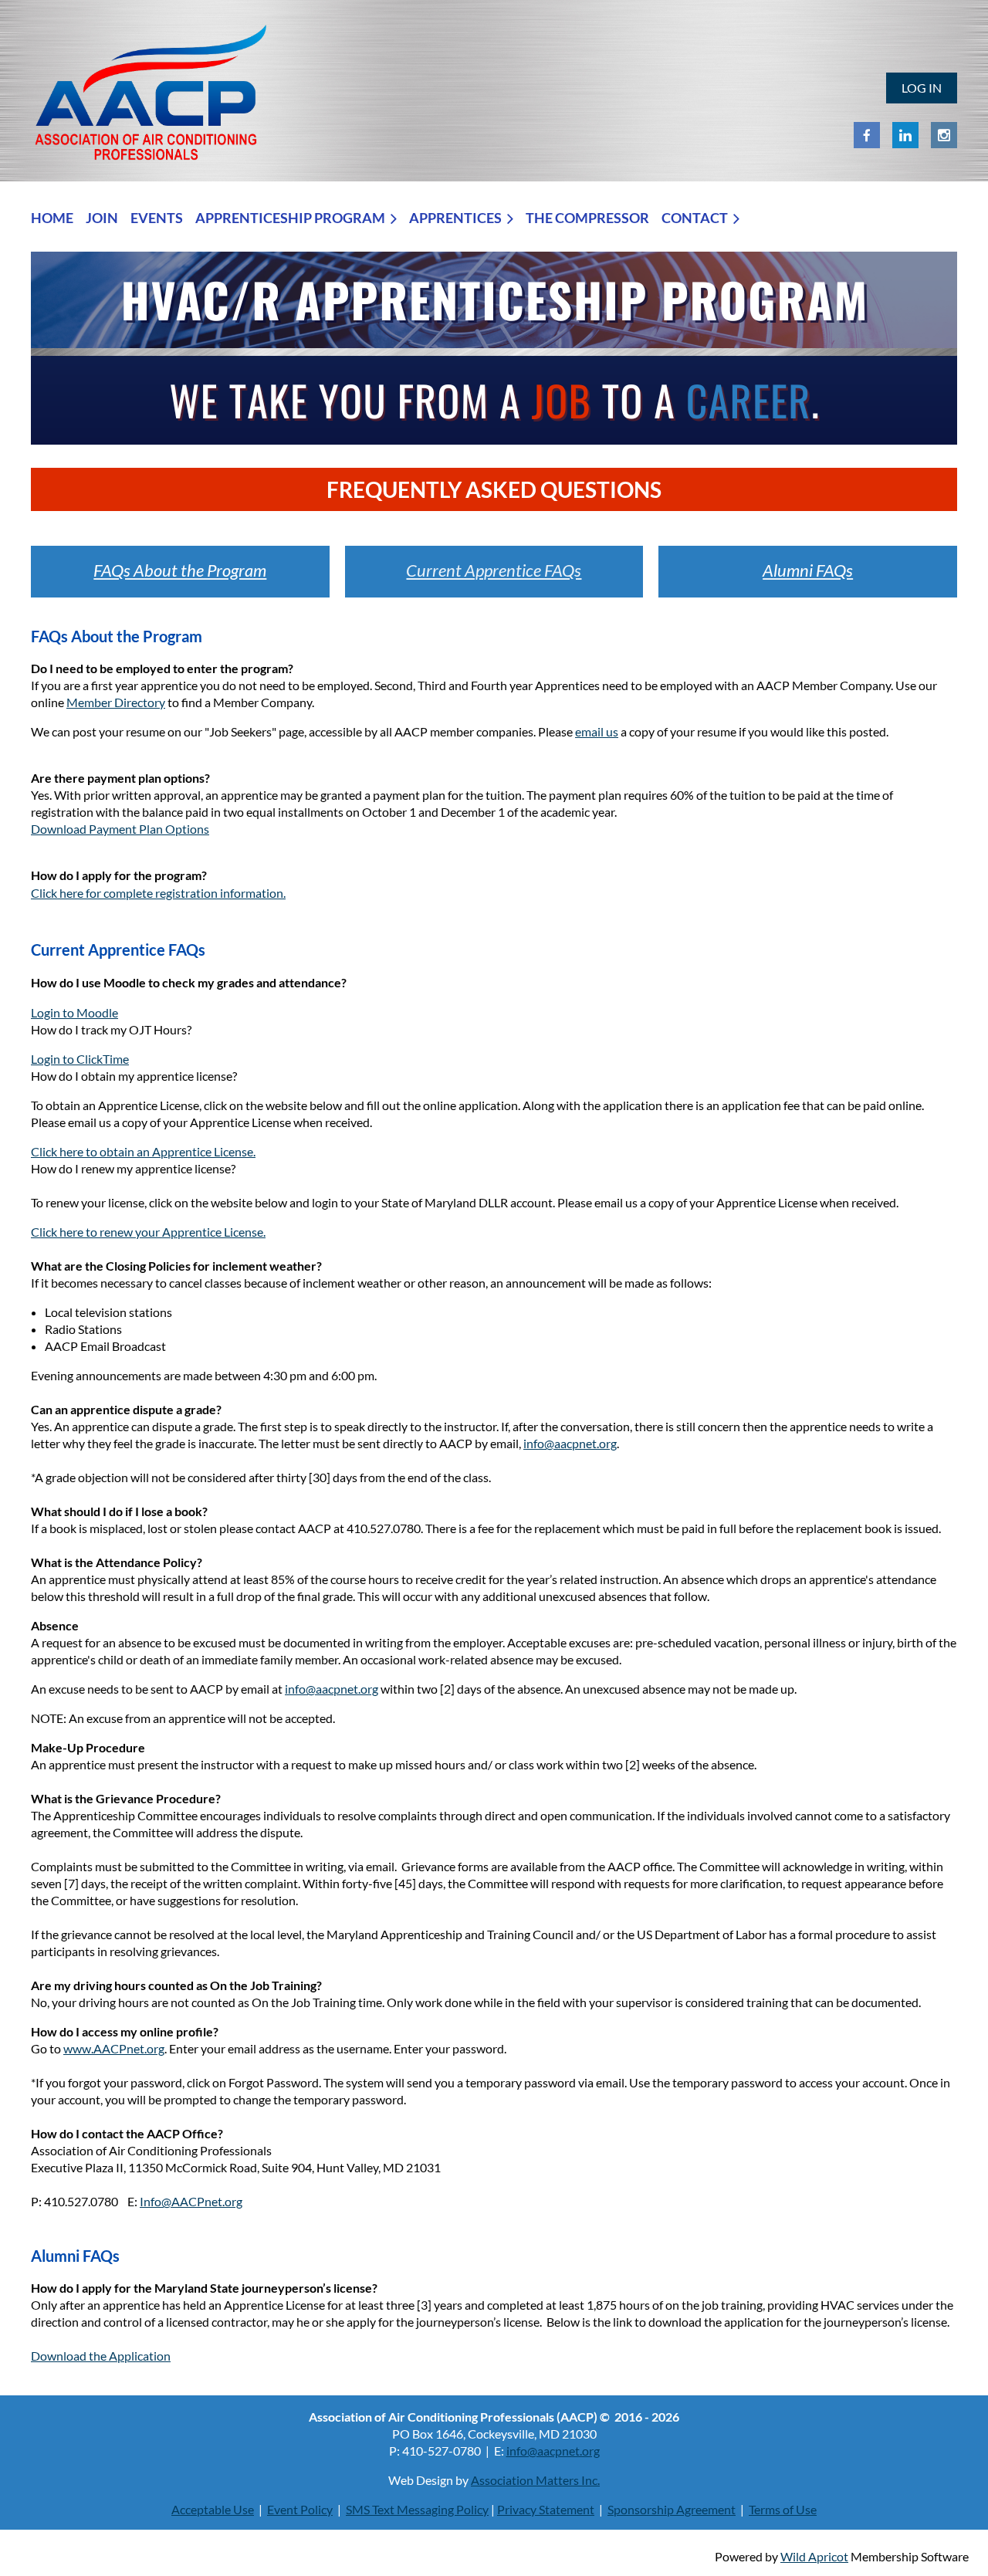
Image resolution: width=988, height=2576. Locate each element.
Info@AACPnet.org (191, 2201)
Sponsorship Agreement (672, 2509)
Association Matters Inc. (535, 2480)
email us (597, 731)
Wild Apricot (814, 2556)
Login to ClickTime (80, 1059)
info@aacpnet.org (570, 1443)
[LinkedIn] (905, 135)
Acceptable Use (213, 2509)
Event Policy (300, 2509)
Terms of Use (783, 2509)
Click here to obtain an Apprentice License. (143, 1151)
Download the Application (101, 2356)
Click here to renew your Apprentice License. (148, 1232)
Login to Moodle (74, 1012)
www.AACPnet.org (114, 2048)
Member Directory (116, 702)
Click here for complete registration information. (158, 893)
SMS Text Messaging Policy (417, 2509)
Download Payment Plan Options (120, 829)
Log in (922, 88)
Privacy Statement (546, 2509)
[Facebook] (867, 135)
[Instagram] (944, 135)
